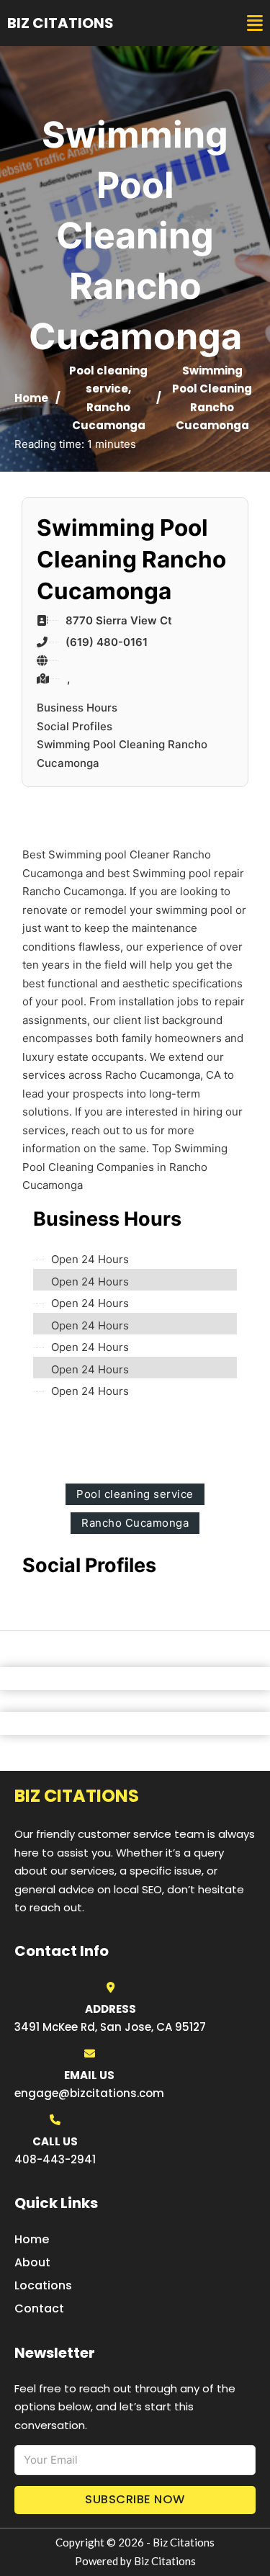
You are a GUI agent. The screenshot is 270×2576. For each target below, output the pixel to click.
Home (31, 398)
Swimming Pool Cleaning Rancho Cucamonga (122, 754)
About (32, 2262)
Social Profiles (75, 726)
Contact (39, 2308)
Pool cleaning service (135, 1494)
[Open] (255, 23)
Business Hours (77, 708)
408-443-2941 (55, 2159)
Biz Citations (60, 23)
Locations (43, 2285)
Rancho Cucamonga (135, 1523)
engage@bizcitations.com (89, 2093)
